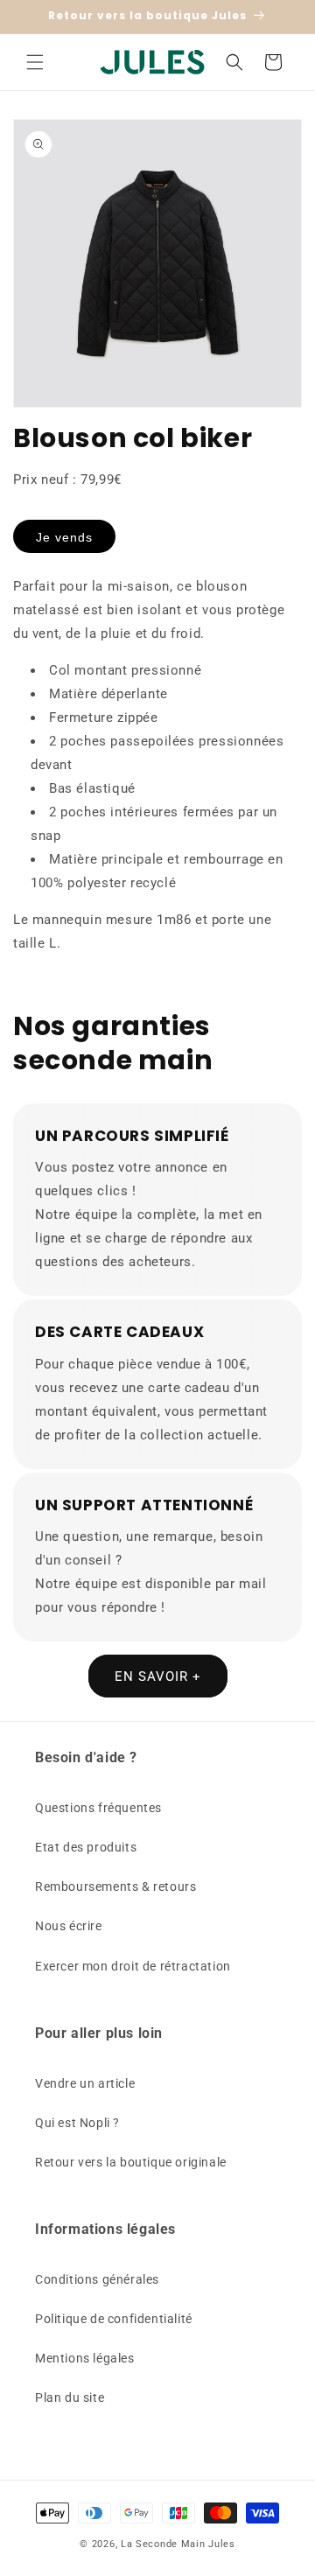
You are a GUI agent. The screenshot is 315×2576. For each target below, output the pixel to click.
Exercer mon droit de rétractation (133, 1966)
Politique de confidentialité (114, 2319)
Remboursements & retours (115, 1886)
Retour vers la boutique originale (131, 2162)
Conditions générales (97, 2279)
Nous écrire (69, 1926)
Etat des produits (86, 1847)
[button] (35, 62)
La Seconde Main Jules (178, 2544)
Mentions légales (85, 2358)
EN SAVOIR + (158, 1676)
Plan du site (70, 2397)
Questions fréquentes (98, 1808)
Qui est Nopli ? (77, 2123)
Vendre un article (85, 2083)
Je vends (64, 537)
